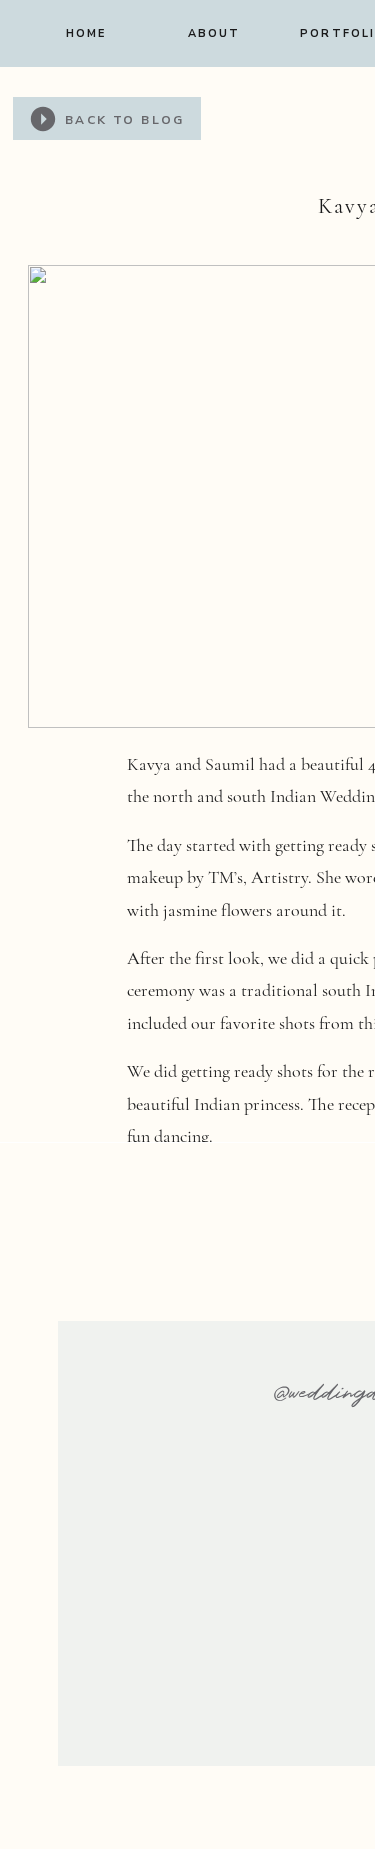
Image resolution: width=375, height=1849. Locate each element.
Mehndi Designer (258, 1233)
